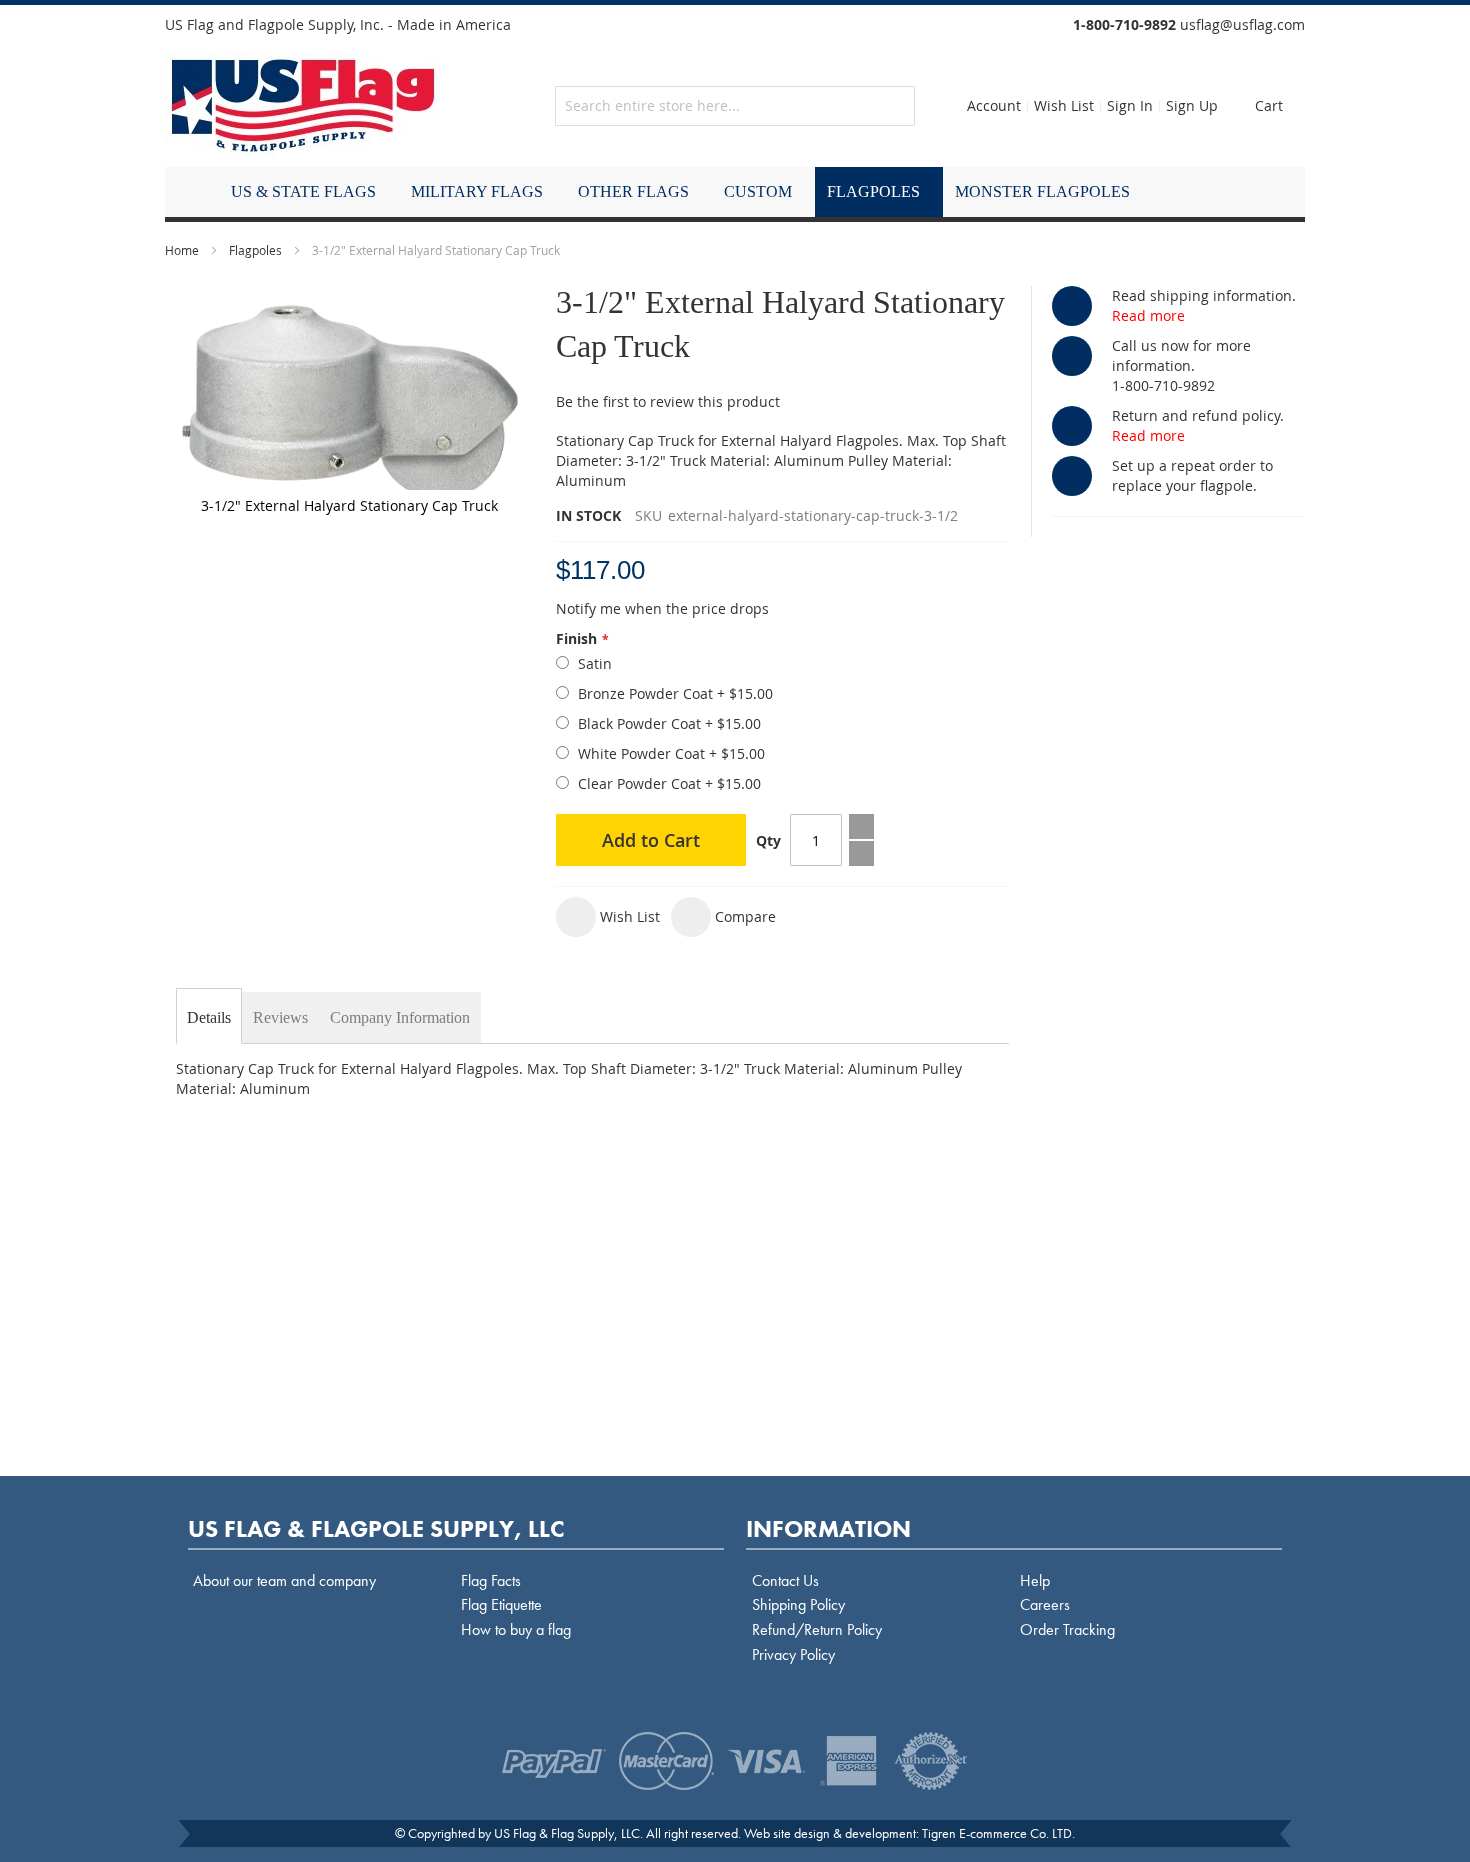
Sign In (1130, 105)
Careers (1045, 1604)
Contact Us (785, 1580)
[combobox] (735, 106)
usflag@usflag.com (1242, 24)
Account (994, 105)
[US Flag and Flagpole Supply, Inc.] (303, 106)
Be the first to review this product (668, 401)
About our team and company (284, 1580)
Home (182, 250)
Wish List (1064, 105)
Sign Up (1192, 105)
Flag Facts (491, 1580)
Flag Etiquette (501, 1604)
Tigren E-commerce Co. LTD (997, 1833)
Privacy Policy (793, 1654)
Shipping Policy (798, 1604)
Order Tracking (1067, 1629)
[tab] (209, 1018)
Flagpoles (255, 250)
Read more (1148, 315)
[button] (608, 917)
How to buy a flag (516, 1629)
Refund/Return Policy (817, 1629)
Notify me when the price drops (662, 608)
